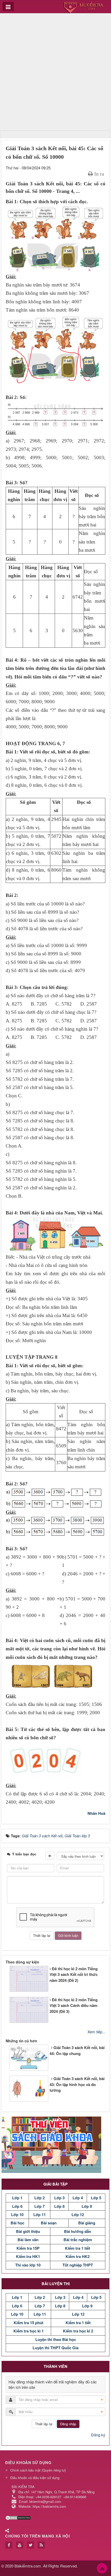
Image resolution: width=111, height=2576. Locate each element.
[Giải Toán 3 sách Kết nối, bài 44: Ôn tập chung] (9, 2053)
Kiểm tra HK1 (28, 2256)
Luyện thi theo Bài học (56, 2339)
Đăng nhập (68, 2424)
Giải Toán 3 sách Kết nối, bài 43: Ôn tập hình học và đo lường (77, 2084)
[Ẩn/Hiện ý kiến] (50, 1856)
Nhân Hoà (96, 1813)
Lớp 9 (87, 2206)
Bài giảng (87, 2223)
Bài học (17, 2223)
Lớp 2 (39, 2198)
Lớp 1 (17, 2198)
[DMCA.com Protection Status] (19, 2517)
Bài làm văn (28, 2240)
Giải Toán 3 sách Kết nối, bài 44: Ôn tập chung (77, 2050)
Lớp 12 (78, 2215)
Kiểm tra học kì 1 (29, 2331)
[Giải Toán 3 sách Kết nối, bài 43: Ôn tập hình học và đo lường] (9, 2090)
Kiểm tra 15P (28, 2248)
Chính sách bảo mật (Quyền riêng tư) (38, 2470)
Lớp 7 (39, 2206)
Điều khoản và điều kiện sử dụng (35, 2478)
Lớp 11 (39, 2215)
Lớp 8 (59, 2206)
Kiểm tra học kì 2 (78, 2331)
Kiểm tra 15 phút (29, 2323)
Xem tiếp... (96, 2032)
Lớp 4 (78, 2198)
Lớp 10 (17, 2215)
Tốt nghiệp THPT (78, 2265)
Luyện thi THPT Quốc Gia (55, 2348)
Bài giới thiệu (28, 2231)
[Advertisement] (55, 73)
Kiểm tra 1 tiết (78, 2248)
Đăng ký (98, 2435)
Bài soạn (49, 2223)
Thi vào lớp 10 (28, 2265)
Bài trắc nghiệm (78, 2240)
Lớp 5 (96, 2198)
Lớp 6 (17, 2206)
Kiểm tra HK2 (78, 2256)
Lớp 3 (59, 2198)
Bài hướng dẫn (78, 2231)
